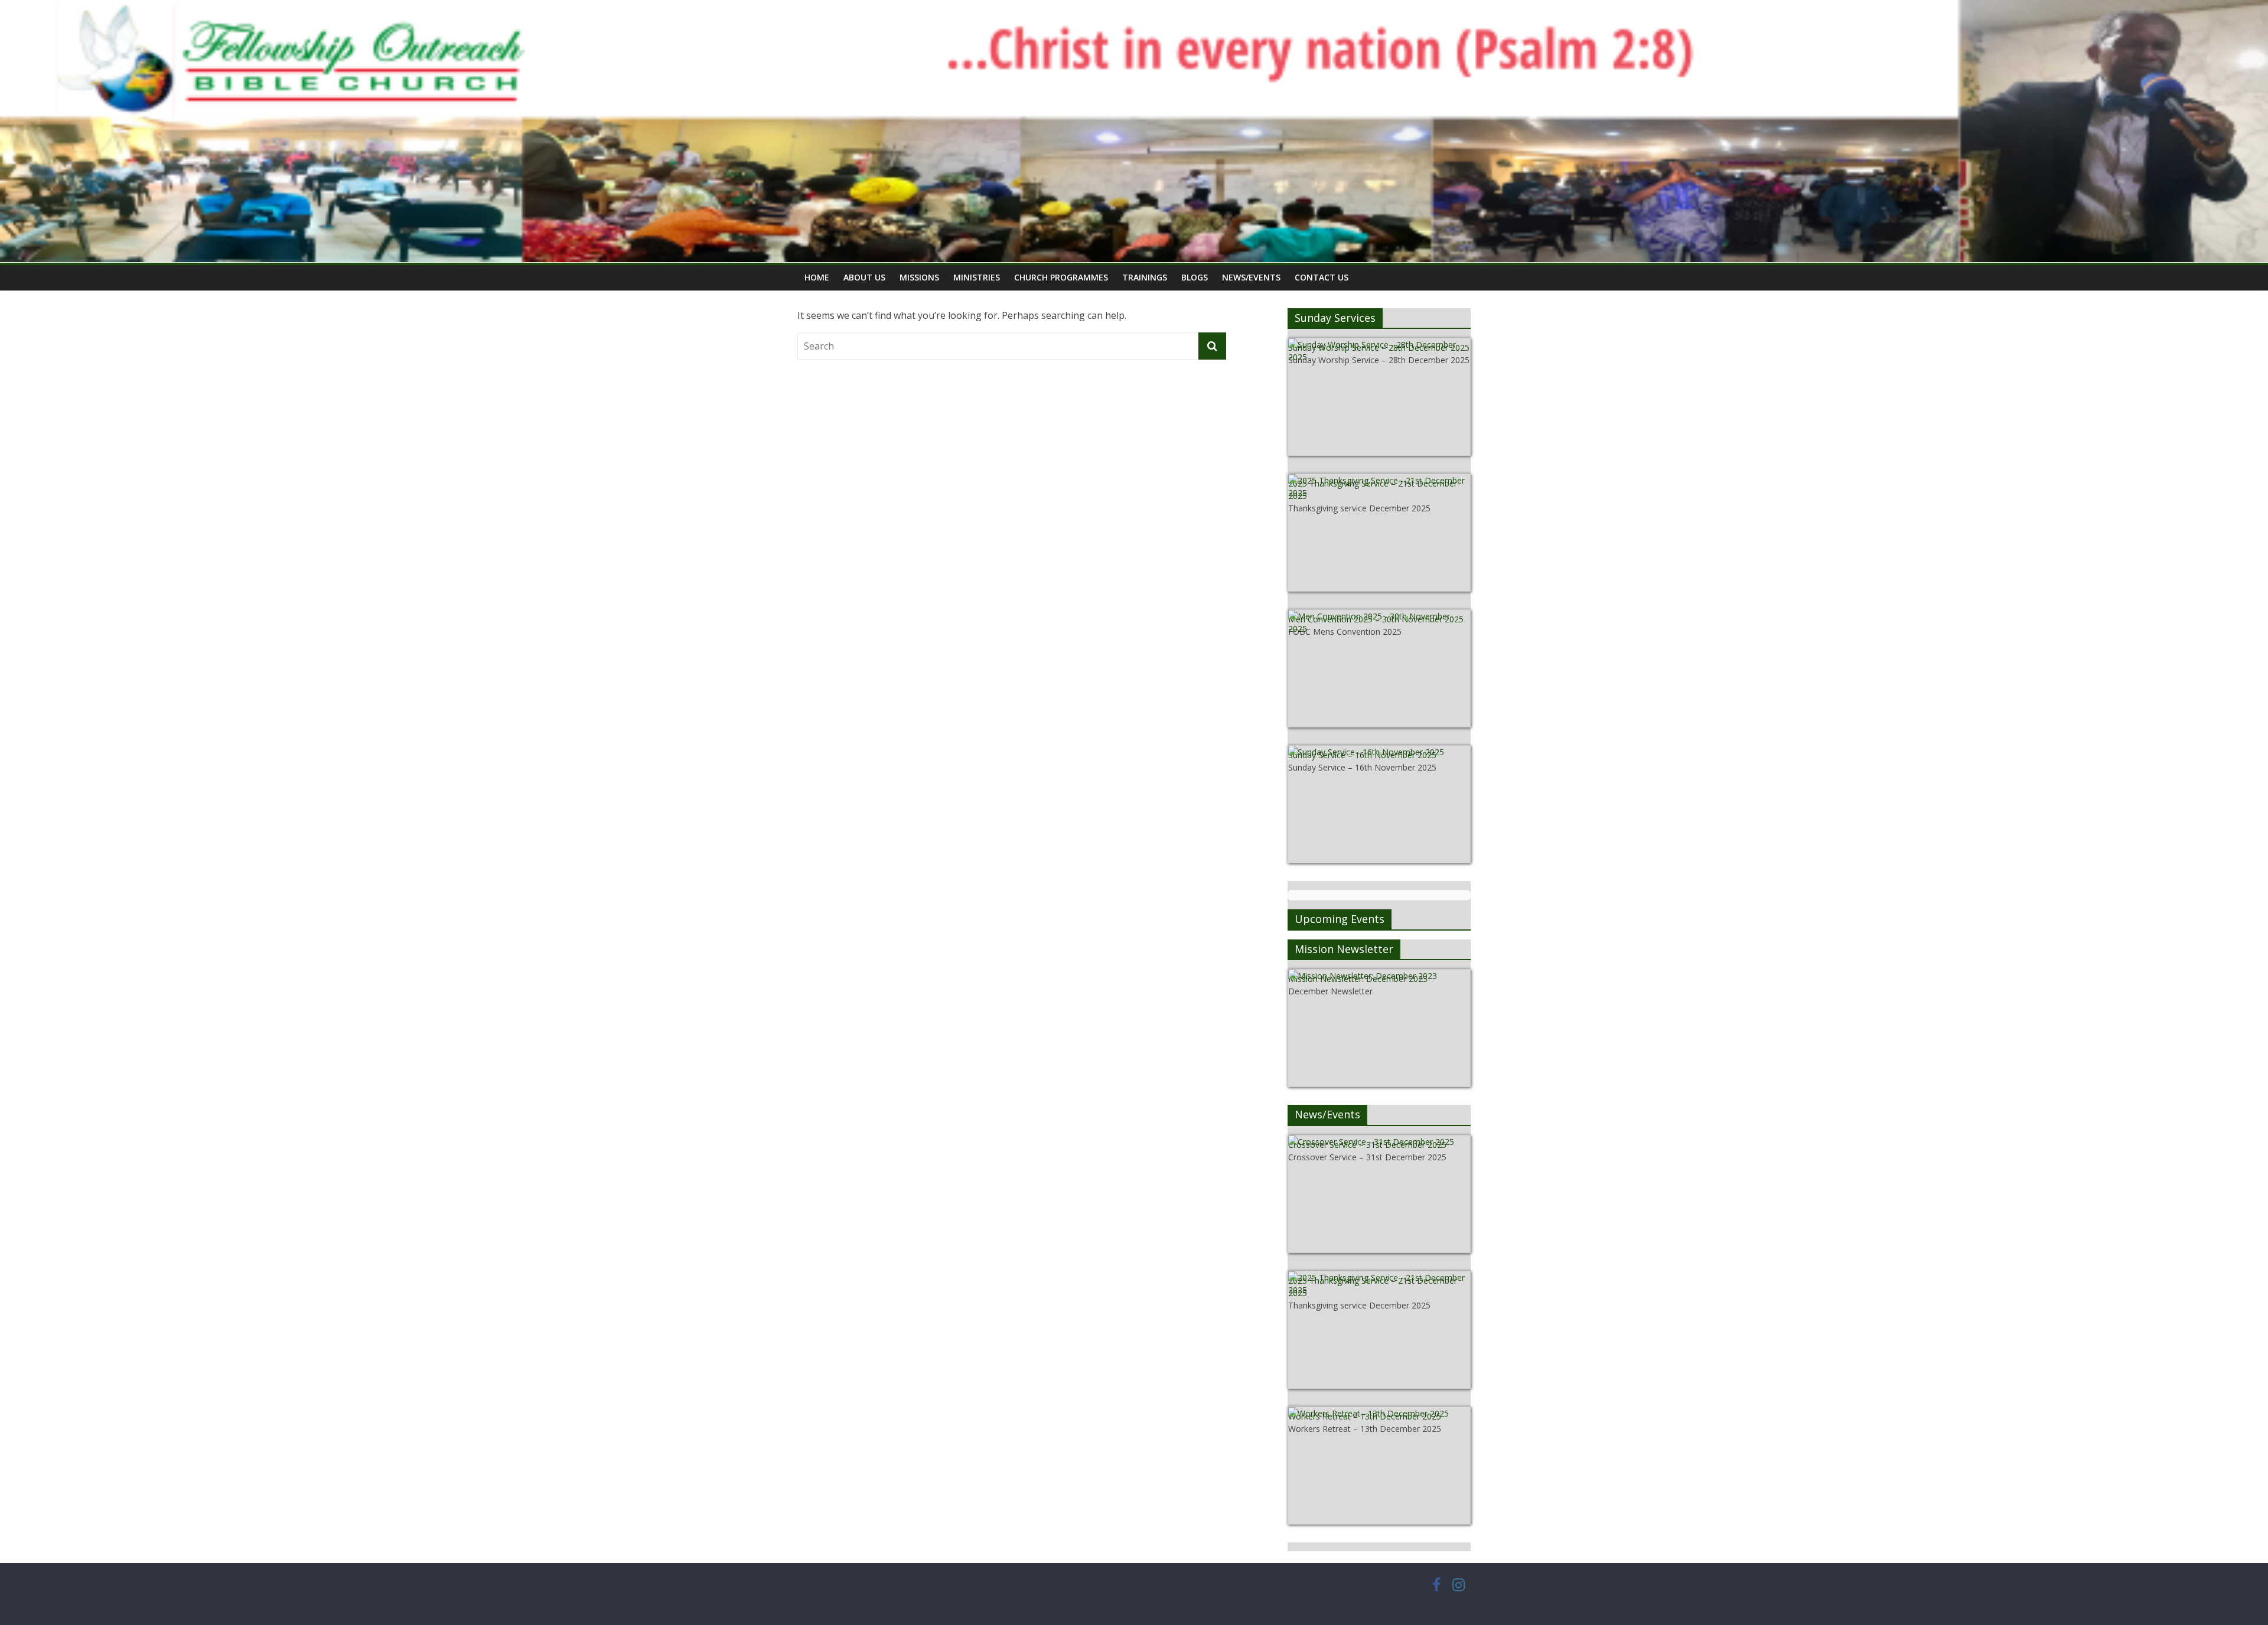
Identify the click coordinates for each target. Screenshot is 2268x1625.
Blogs (1195, 277)
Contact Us (1322, 277)
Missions (919, 277)
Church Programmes (1061, 277)
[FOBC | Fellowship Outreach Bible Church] (1134, 7)
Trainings (1145, 277)
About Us (864, 277)
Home (817, 277)
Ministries (977, 277)
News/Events (1251, 277)
